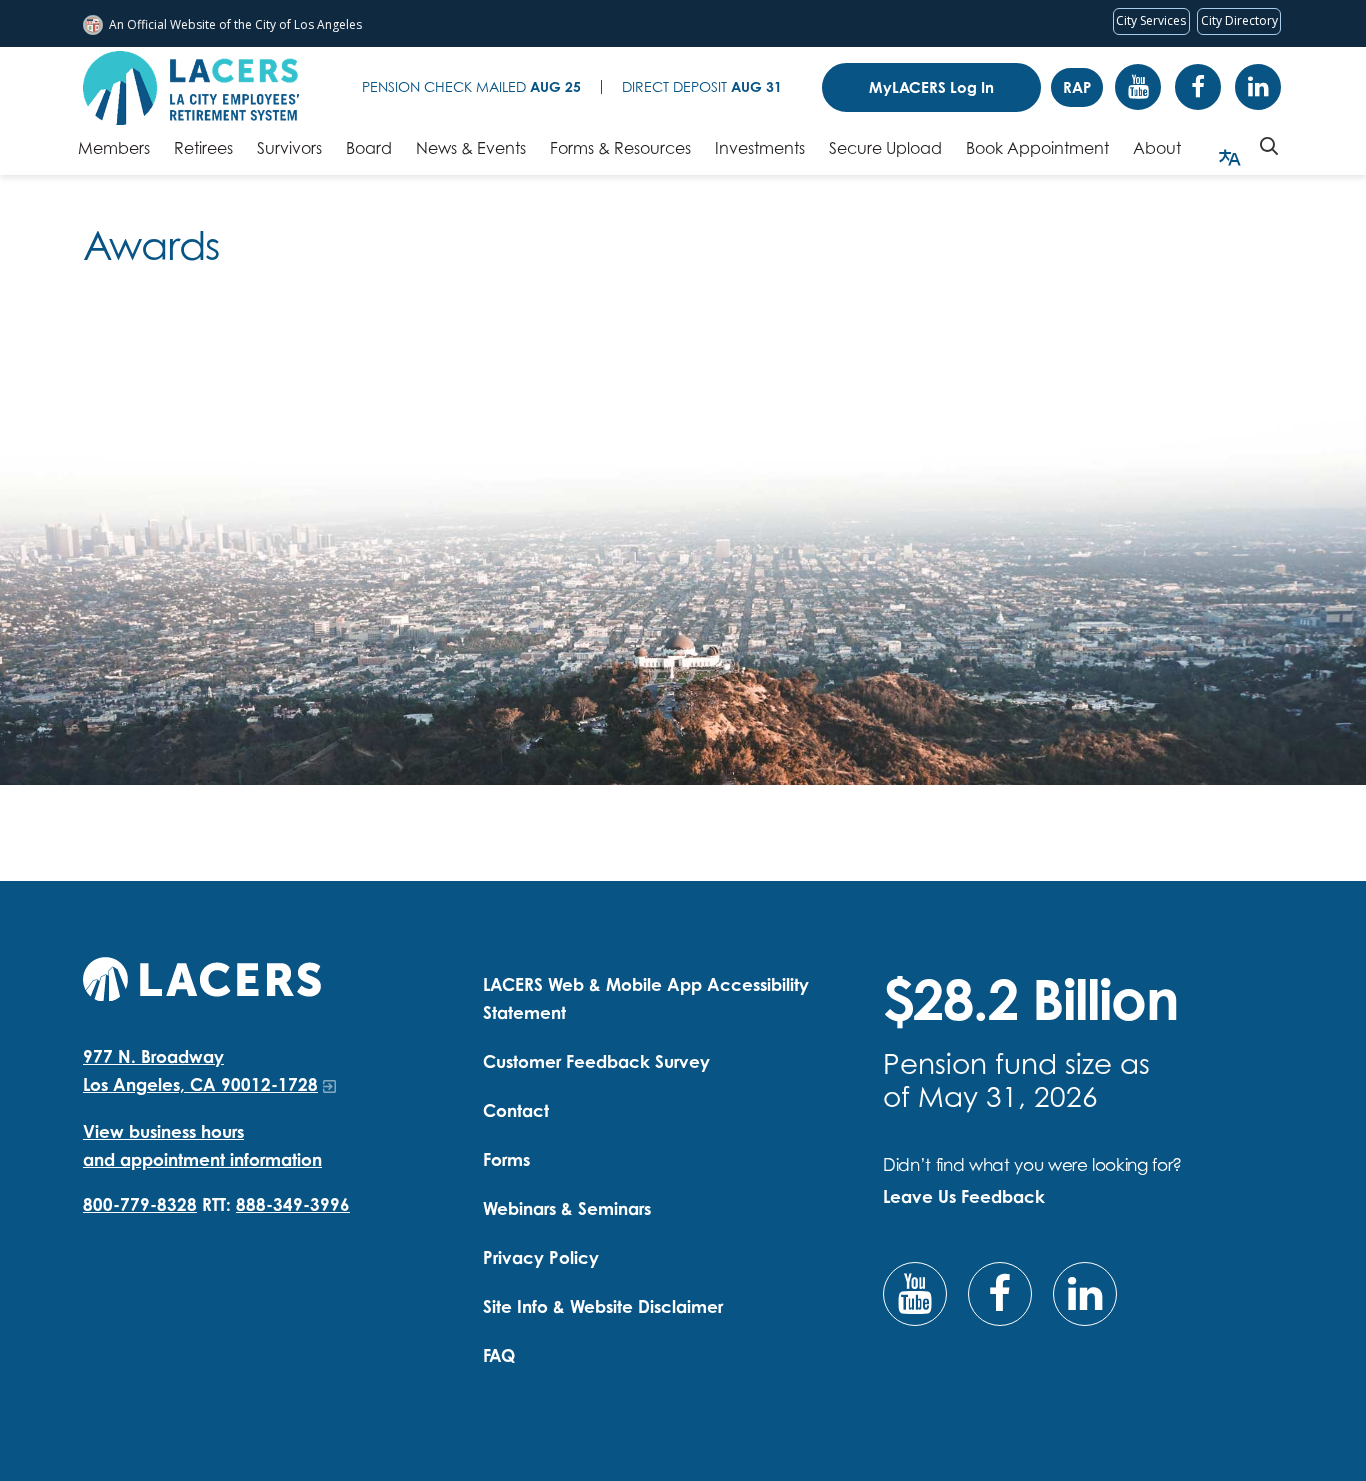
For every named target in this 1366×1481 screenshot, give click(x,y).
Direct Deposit (702, 86)
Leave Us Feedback (964, 1196)
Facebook (1198, 87)
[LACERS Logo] (191, 88)
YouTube (1138, 87)
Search (1269, 146)
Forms (506, 1159)
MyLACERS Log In (931, 87)
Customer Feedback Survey (596, 1061)
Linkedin (1258, 87)
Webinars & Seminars (567, 1208)
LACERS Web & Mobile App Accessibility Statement (646, 998)
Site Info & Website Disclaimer (603, 1306)
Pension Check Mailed (471, 86)
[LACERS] (202, 976)
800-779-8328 (140, 1204)
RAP (1077, 87)
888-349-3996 (293, 1204)
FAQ (499, 1355)
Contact (516, 1110)
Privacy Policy (541, 1257)
